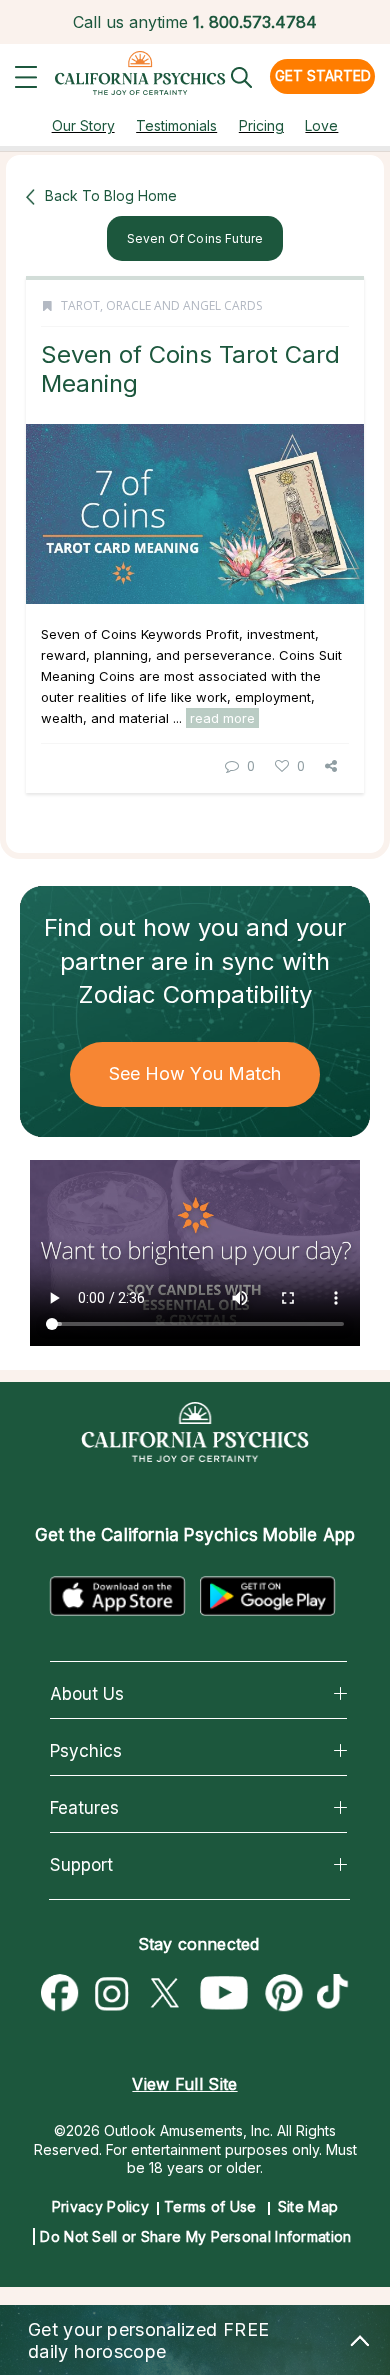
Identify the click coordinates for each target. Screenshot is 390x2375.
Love (321, 125)
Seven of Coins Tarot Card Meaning (190, 368)
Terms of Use (210, 2206)
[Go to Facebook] (60, 1994)
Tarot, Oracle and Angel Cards (161, 305)
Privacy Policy (100, 2206)
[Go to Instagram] (112, 1994)
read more (222, 718)
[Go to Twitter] (164, 1994)
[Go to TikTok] (337, 1994)
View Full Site (184, 2084)
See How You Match (195, 1073)
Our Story (83, 125)
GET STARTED (323, 75)
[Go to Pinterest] (285, 1994)
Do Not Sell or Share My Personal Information (195, 2236)
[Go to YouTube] (224, 1994)
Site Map (308, 2206)
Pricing (261, 125)
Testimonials (176, 125)
